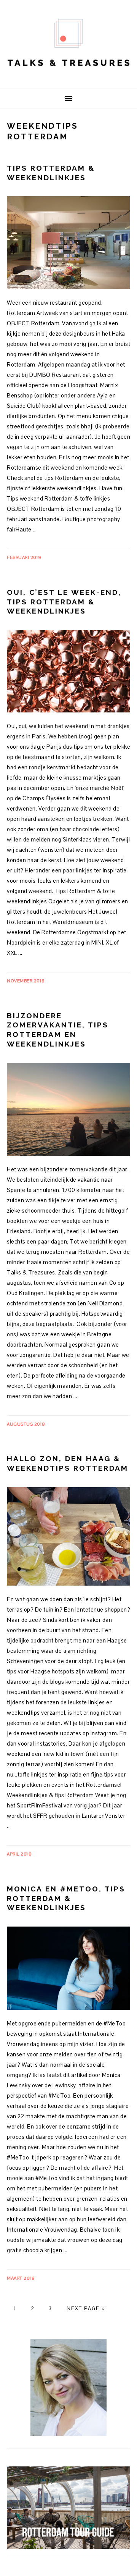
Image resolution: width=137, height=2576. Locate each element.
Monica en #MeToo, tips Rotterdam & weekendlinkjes (66, 1898)
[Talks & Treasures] (68, 77)
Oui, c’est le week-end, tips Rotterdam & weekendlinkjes (64, 602)
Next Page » (86, 2309)
